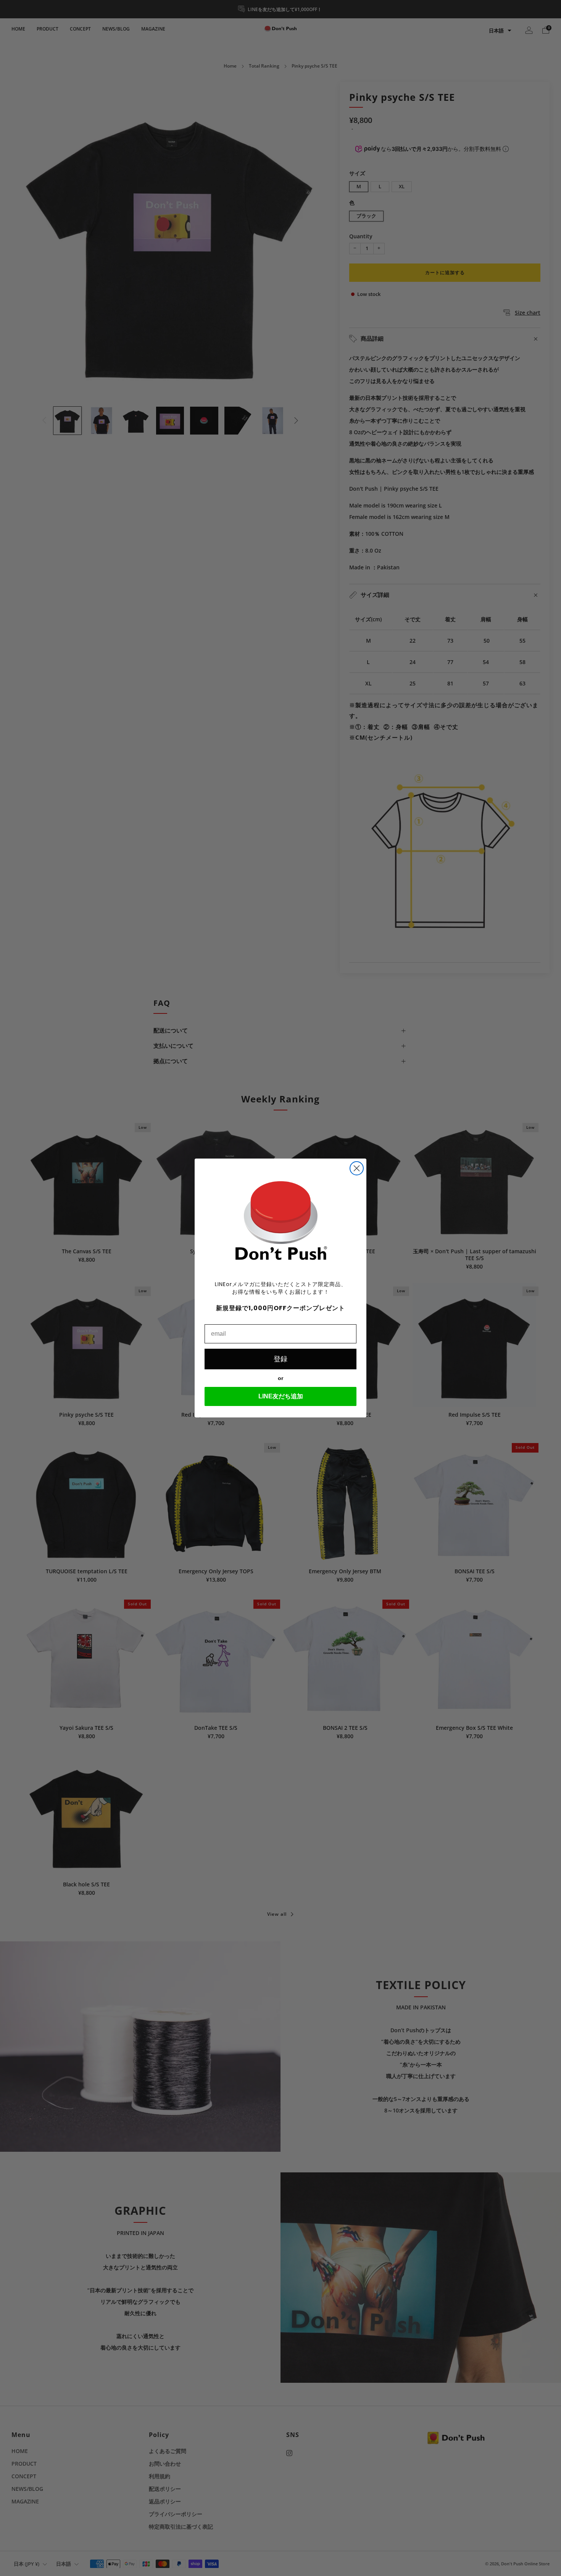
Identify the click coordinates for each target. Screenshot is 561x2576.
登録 (280, 1359)
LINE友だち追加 (281, 1396)
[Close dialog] (357, 1168)
